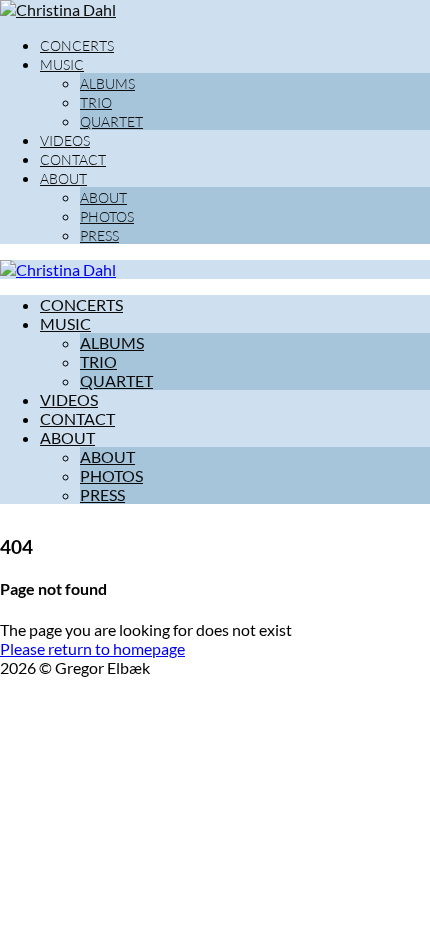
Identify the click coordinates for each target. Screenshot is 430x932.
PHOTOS (107, 216)
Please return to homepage (92, 648)
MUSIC (62, 64)
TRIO (96, 102)
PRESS (99, 235)
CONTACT (73, 159)
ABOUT (63, 178)
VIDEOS (65, 140)
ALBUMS (107, 83)
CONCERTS (77, 45)
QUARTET (111, 121)
